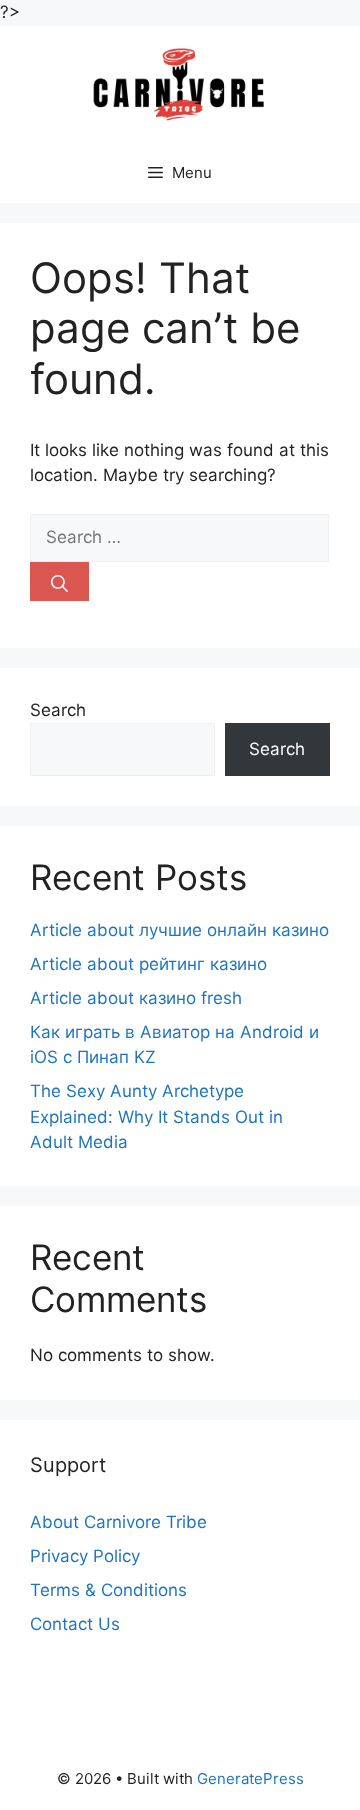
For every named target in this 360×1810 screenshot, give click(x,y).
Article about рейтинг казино (148, 964)
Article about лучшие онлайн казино (179, 930)
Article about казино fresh (136, 998)
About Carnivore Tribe (118, 1522)
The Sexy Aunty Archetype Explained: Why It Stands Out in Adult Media (156, 1116)
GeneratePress (250, 1778)
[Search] (59, 581)
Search (58, 710)
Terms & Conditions (108, 1590)
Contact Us (75, 1624)
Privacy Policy (85, 1556)
